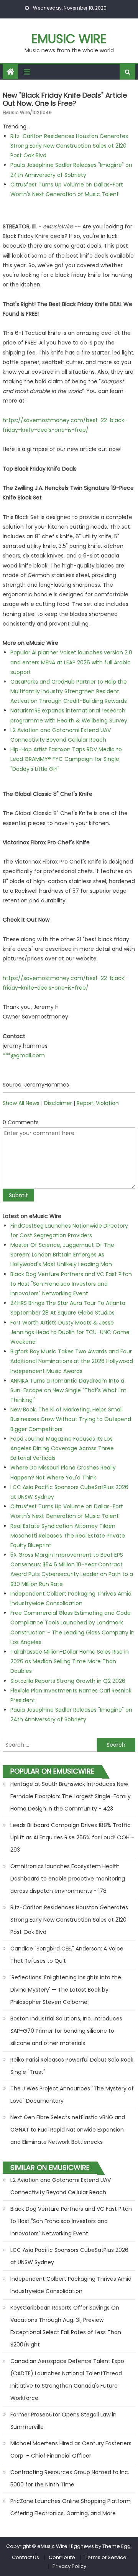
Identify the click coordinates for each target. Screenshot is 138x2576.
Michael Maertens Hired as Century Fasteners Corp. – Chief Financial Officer (71, 2450)
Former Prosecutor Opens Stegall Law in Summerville (63, 2421)
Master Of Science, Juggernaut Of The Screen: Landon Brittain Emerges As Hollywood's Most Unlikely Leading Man (62, 1255)
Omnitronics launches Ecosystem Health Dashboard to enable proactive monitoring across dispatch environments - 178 (68, 1879)
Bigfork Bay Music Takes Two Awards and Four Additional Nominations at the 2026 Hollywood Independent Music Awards (72, 1361)
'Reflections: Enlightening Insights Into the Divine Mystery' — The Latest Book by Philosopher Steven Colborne (66, 1990)
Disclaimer (58, 1103)
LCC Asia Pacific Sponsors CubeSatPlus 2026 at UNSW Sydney (69, 2256)
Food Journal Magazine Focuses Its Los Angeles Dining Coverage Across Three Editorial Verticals (62, 1448)
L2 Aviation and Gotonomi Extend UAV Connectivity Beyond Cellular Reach (61, 2186)
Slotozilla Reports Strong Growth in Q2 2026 (68, 1681)
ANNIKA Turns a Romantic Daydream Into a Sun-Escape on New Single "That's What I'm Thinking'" (68, 1390)
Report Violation (98, 1103)
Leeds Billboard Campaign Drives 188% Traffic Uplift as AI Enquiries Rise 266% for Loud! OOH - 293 (72, 1837)
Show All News (21, 1103)
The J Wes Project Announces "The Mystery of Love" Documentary (72, 2095)
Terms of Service (106, 2557)
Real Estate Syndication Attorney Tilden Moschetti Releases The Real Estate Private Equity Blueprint (68, 1536)
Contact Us (25, 2557)
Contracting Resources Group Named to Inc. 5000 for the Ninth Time (70, 2478)
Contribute (62, 2557)
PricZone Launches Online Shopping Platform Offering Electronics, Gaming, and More (71, 2507)
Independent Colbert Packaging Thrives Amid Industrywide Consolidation (71, 2285)
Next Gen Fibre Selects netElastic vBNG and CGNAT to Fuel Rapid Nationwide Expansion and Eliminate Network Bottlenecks (68, 2130)
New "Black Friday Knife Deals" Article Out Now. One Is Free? (65, 99)
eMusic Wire (69, 39)
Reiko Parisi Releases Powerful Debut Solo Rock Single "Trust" (72, 2066)
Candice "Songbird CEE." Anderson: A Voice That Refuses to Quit (67, 1955)
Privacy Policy (69, 2566)
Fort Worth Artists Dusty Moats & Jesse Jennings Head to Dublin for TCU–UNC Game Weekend (70, 1332)
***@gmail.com (24, 1055)
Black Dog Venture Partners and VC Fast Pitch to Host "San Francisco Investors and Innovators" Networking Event (71, 1284)
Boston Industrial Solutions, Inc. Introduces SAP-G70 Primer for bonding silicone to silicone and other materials (66, 2031)
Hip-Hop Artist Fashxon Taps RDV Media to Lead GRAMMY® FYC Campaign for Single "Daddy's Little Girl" (66, 759)
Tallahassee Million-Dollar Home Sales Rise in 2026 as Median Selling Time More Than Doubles (70, 1661)
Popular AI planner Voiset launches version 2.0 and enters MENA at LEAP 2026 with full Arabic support (71, 662)
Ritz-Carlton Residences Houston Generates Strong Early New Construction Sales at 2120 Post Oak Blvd (69, 146)
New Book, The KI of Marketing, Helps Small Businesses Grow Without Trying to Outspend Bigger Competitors (71, 1419)
